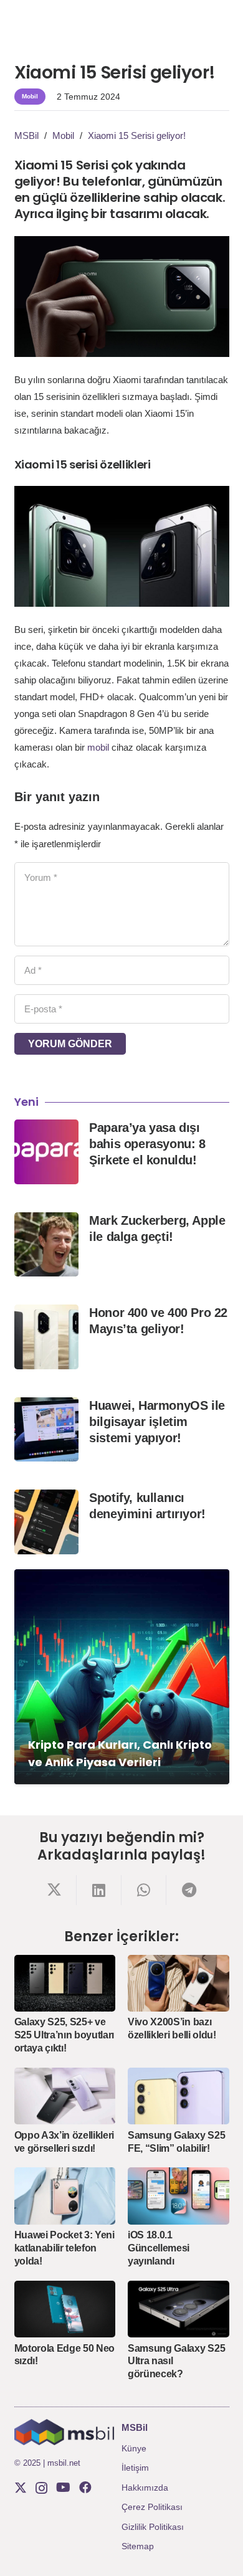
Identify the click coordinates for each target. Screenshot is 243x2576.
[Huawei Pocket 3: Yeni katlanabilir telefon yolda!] (65, 2196)
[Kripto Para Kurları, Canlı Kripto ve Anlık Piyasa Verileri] (122, 1677)
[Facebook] (85, 2488)
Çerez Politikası (152, 2507)
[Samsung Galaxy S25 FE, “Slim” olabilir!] (179, 2096)
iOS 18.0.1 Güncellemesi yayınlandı (159, 2248)
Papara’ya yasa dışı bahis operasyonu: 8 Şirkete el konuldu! (147, 1144)
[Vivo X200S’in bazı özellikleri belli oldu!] (179, 1983)
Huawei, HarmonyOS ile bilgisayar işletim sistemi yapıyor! (157, 1422)
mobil (98, 747)
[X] (21, 2488)
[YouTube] (63, 2488)
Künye (134, 2448)
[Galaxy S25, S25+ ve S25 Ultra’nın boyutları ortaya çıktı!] (65, 1983)
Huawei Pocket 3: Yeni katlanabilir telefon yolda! (64, 2248)
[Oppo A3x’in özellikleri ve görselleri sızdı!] (65, 2096)
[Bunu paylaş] (54, 1890)
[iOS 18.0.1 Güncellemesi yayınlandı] (179, 2196)
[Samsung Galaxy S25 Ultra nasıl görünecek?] (179, 2309)
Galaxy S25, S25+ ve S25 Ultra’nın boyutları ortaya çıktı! (64, 2035)
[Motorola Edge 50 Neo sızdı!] (65, 2309)
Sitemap (138, 2546)
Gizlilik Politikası (153, 2527)
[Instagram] (41, 2488)
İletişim (135, 2468)
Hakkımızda (145, 2488)
